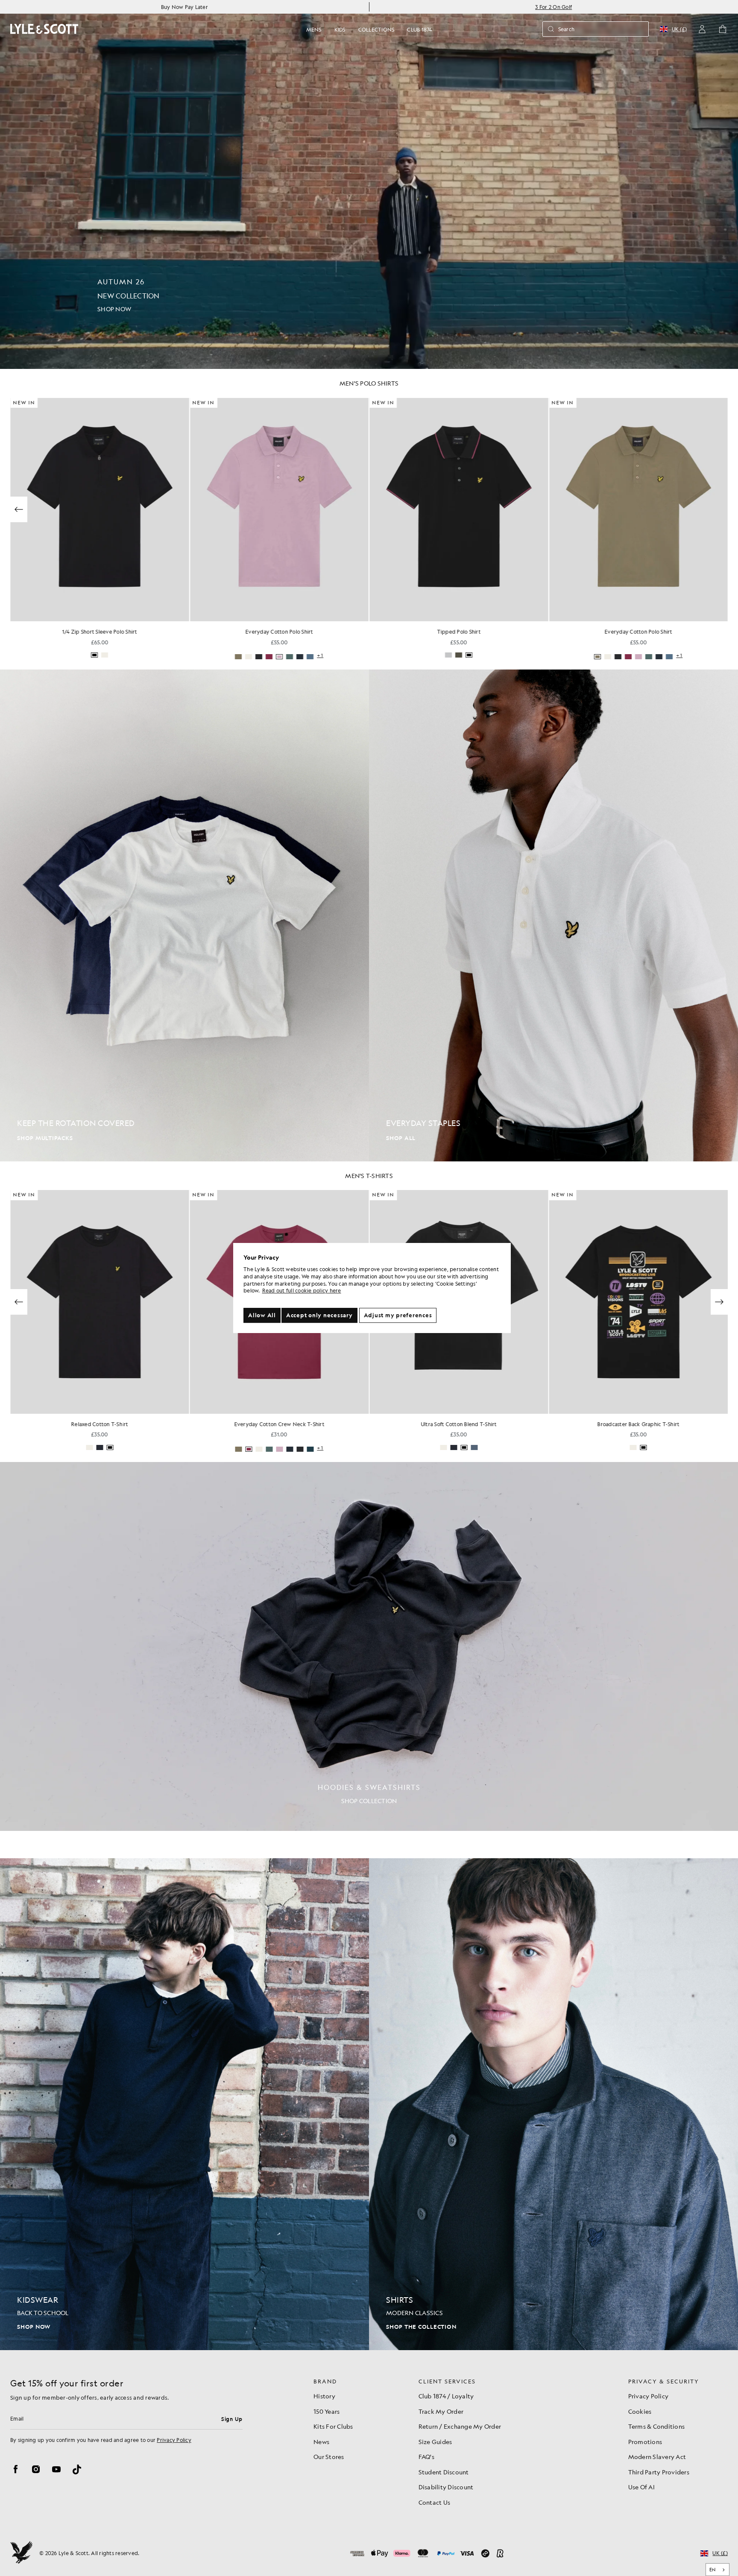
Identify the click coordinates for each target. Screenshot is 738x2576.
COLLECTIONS (376, 29)
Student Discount (444, 2472)
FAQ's (426, 2456)
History (324, 2396)
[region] (372, 1288)
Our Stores (329, 2456)
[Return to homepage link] (44, 29)
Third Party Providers (659, 2472)
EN (713, 2570)
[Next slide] (719, 509)
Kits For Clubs (333, 2426)
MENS (314, 29)
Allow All (262, 1315)
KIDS (340, 29)
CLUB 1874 (419, 29)
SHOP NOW (34, 2327)
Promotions (645, 2441)
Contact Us (435, 2502)
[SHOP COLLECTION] (369, 1646)
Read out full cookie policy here (302, 1291)
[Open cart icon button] (723, 29)
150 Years (327, 2411)
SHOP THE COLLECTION (421, 2327)
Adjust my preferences (398, 1315)
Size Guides (435, 2441)
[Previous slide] (19, 509)
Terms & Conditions (657, 2426)
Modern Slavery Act (657, 2456)
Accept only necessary (319, 1315)
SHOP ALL (401, 1138)
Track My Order (441, 2411)
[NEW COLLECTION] (369, 184)
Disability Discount (446, 2487)
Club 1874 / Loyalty (446, 2396)
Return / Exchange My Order (460, 2426)
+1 (320, 656)
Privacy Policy (174, 2440)
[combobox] (718, 2570)
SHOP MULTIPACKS (45, 1138)
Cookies (640, 2411)
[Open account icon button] (702, 29)
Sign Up (232, 2419)
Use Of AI (641, 2487)
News (321, 2441)
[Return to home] (21, 2553)
